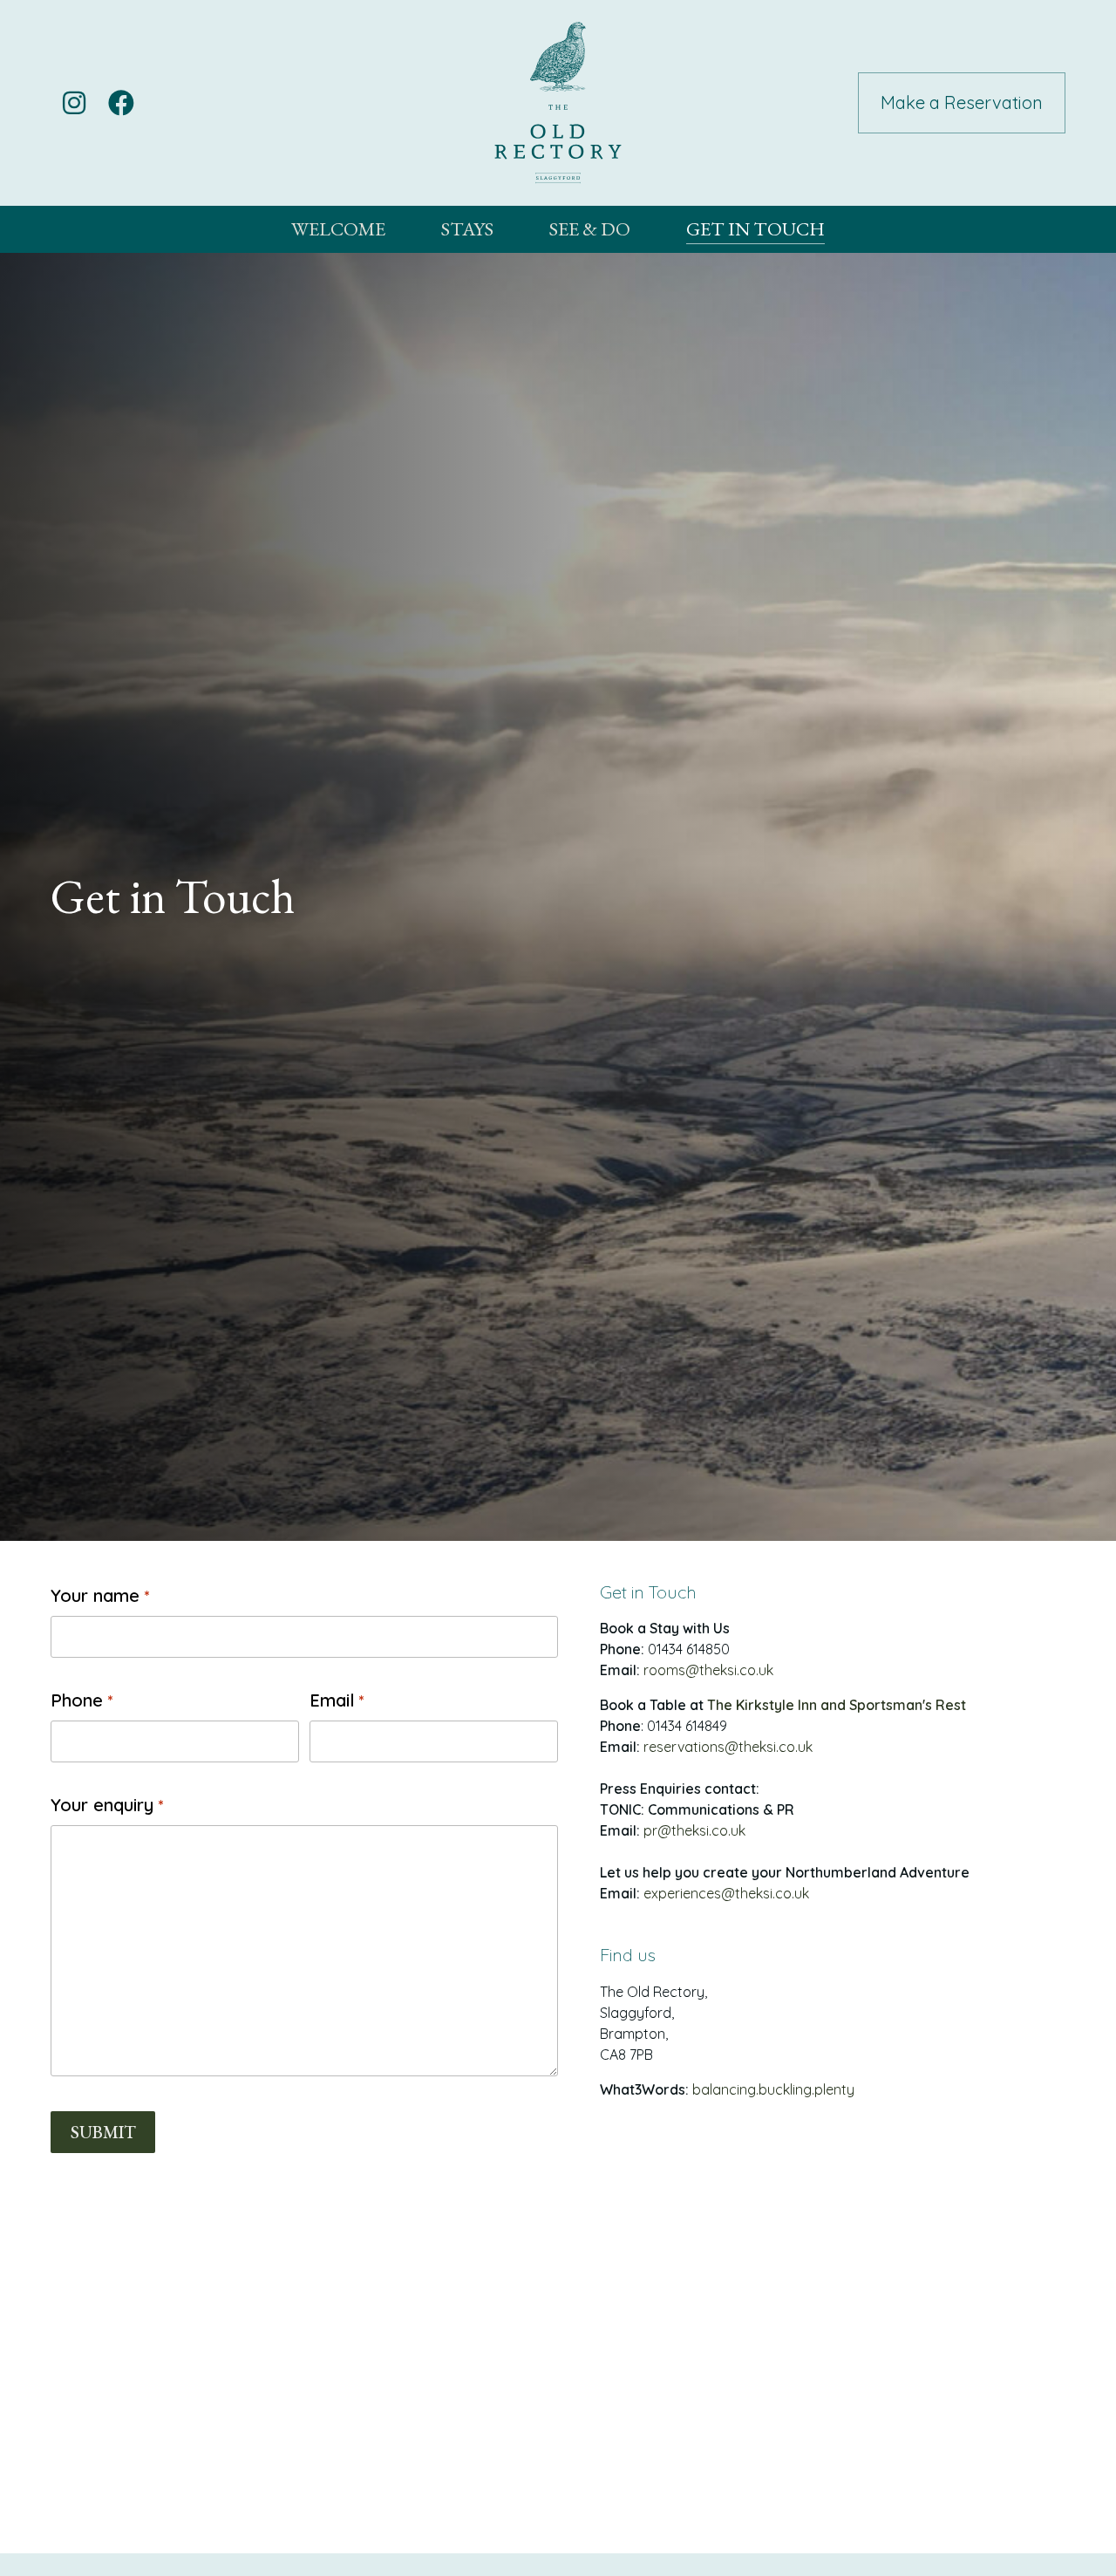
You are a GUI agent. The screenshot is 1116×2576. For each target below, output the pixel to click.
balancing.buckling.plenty (773, 2089)
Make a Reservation (962, 102)
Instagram (74, 103)
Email (337, 1700)
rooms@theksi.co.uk (708, 1670)
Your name (100, 1595)
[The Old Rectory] (558, 103)
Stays (467, 229)
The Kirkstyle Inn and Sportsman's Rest (837, 1705)
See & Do (590, 229)
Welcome (338, 229)
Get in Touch (755, 229)
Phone (82, 1700)
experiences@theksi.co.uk (726, 1893)
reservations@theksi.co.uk (728, 1747)
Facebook (121, 103)
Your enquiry (107, 1805)
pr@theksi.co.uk (694, 1830)
